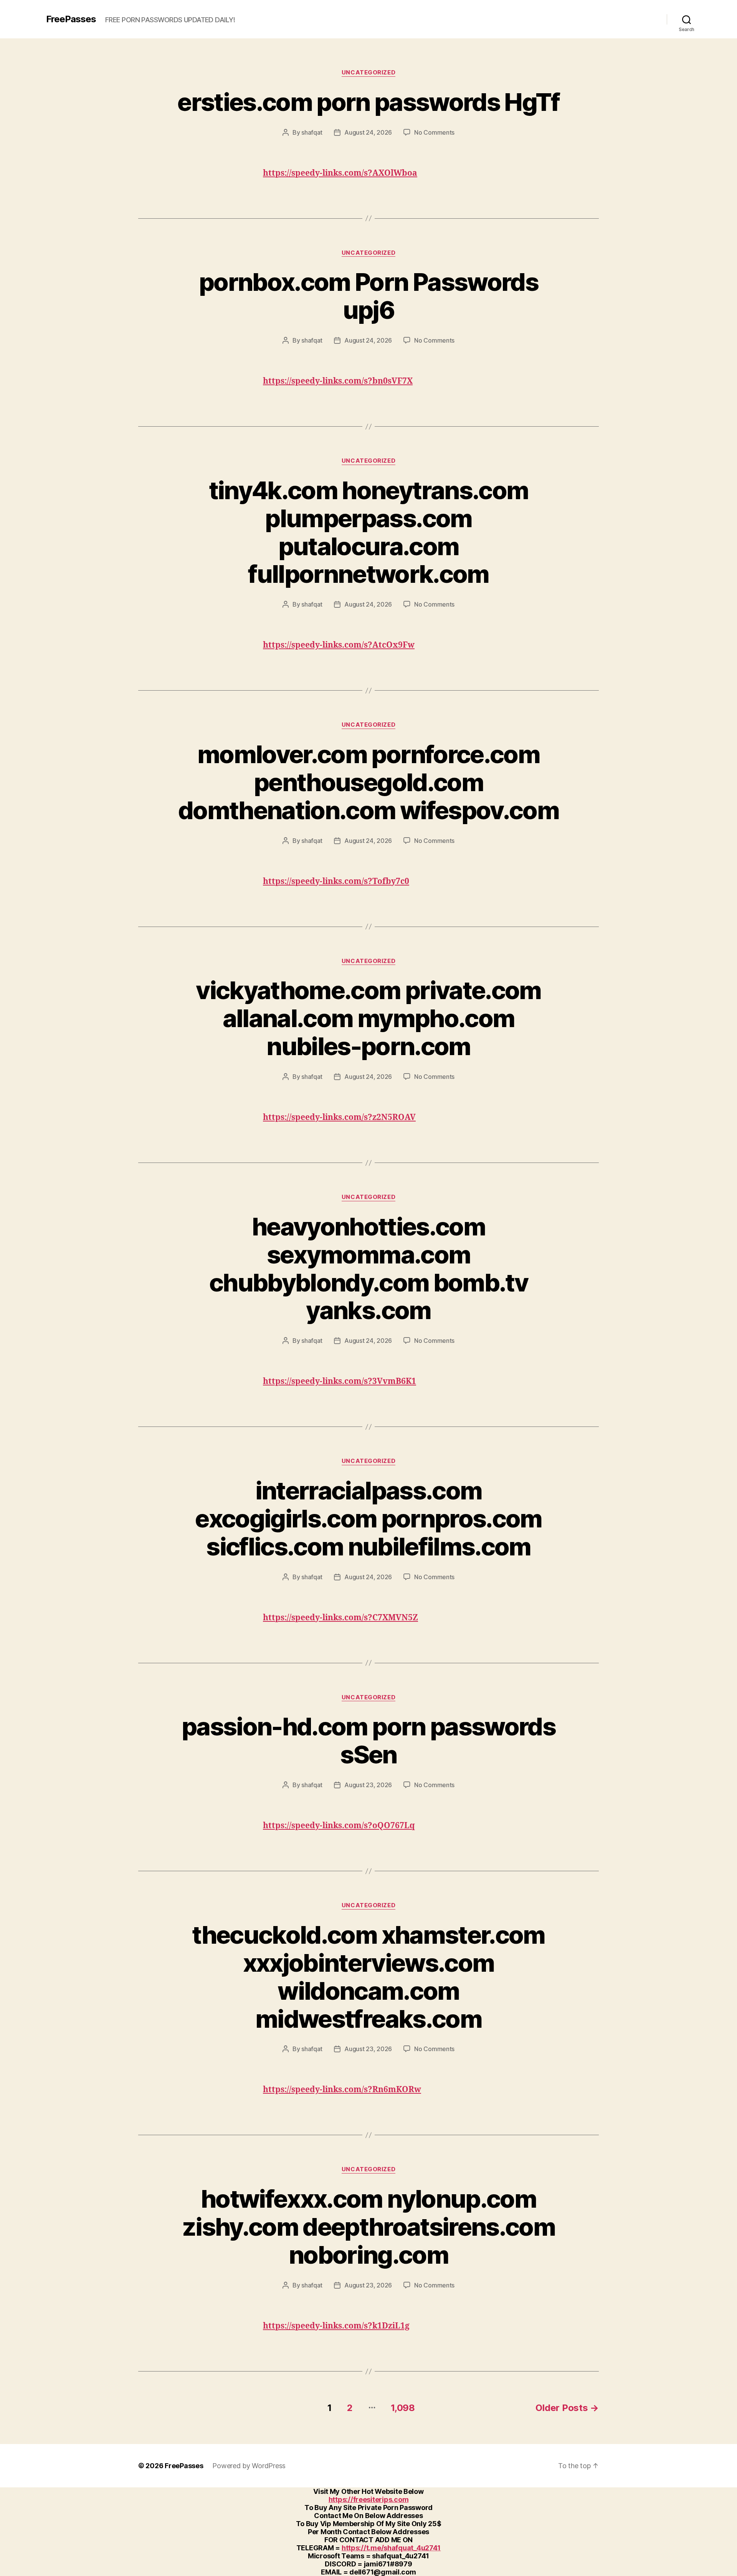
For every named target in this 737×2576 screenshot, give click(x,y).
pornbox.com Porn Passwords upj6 (368, 296)
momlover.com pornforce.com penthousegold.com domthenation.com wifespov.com (368, 782)
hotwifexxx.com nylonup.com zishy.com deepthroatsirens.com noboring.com (368, 2227)
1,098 (403, 2408)
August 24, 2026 (368, 132)
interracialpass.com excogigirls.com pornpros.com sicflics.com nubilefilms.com (368, 1518)
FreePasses (71, 19)
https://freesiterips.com (369, 2499)
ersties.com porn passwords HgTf (368, 102)
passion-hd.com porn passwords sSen (368, 1740)
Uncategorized (368, 73)
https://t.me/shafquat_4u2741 (391, 2548)
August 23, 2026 (368, 1785)
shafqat (312, 132)
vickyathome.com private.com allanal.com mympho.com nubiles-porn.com (368, 1018)
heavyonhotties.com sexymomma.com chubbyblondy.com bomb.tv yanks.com (368, 1268)
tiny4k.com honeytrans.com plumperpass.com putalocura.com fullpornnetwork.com (369, 532)
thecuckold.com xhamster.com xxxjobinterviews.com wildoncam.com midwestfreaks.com (368, 1977)
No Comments (434, 132)
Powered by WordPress (249, 2466)
